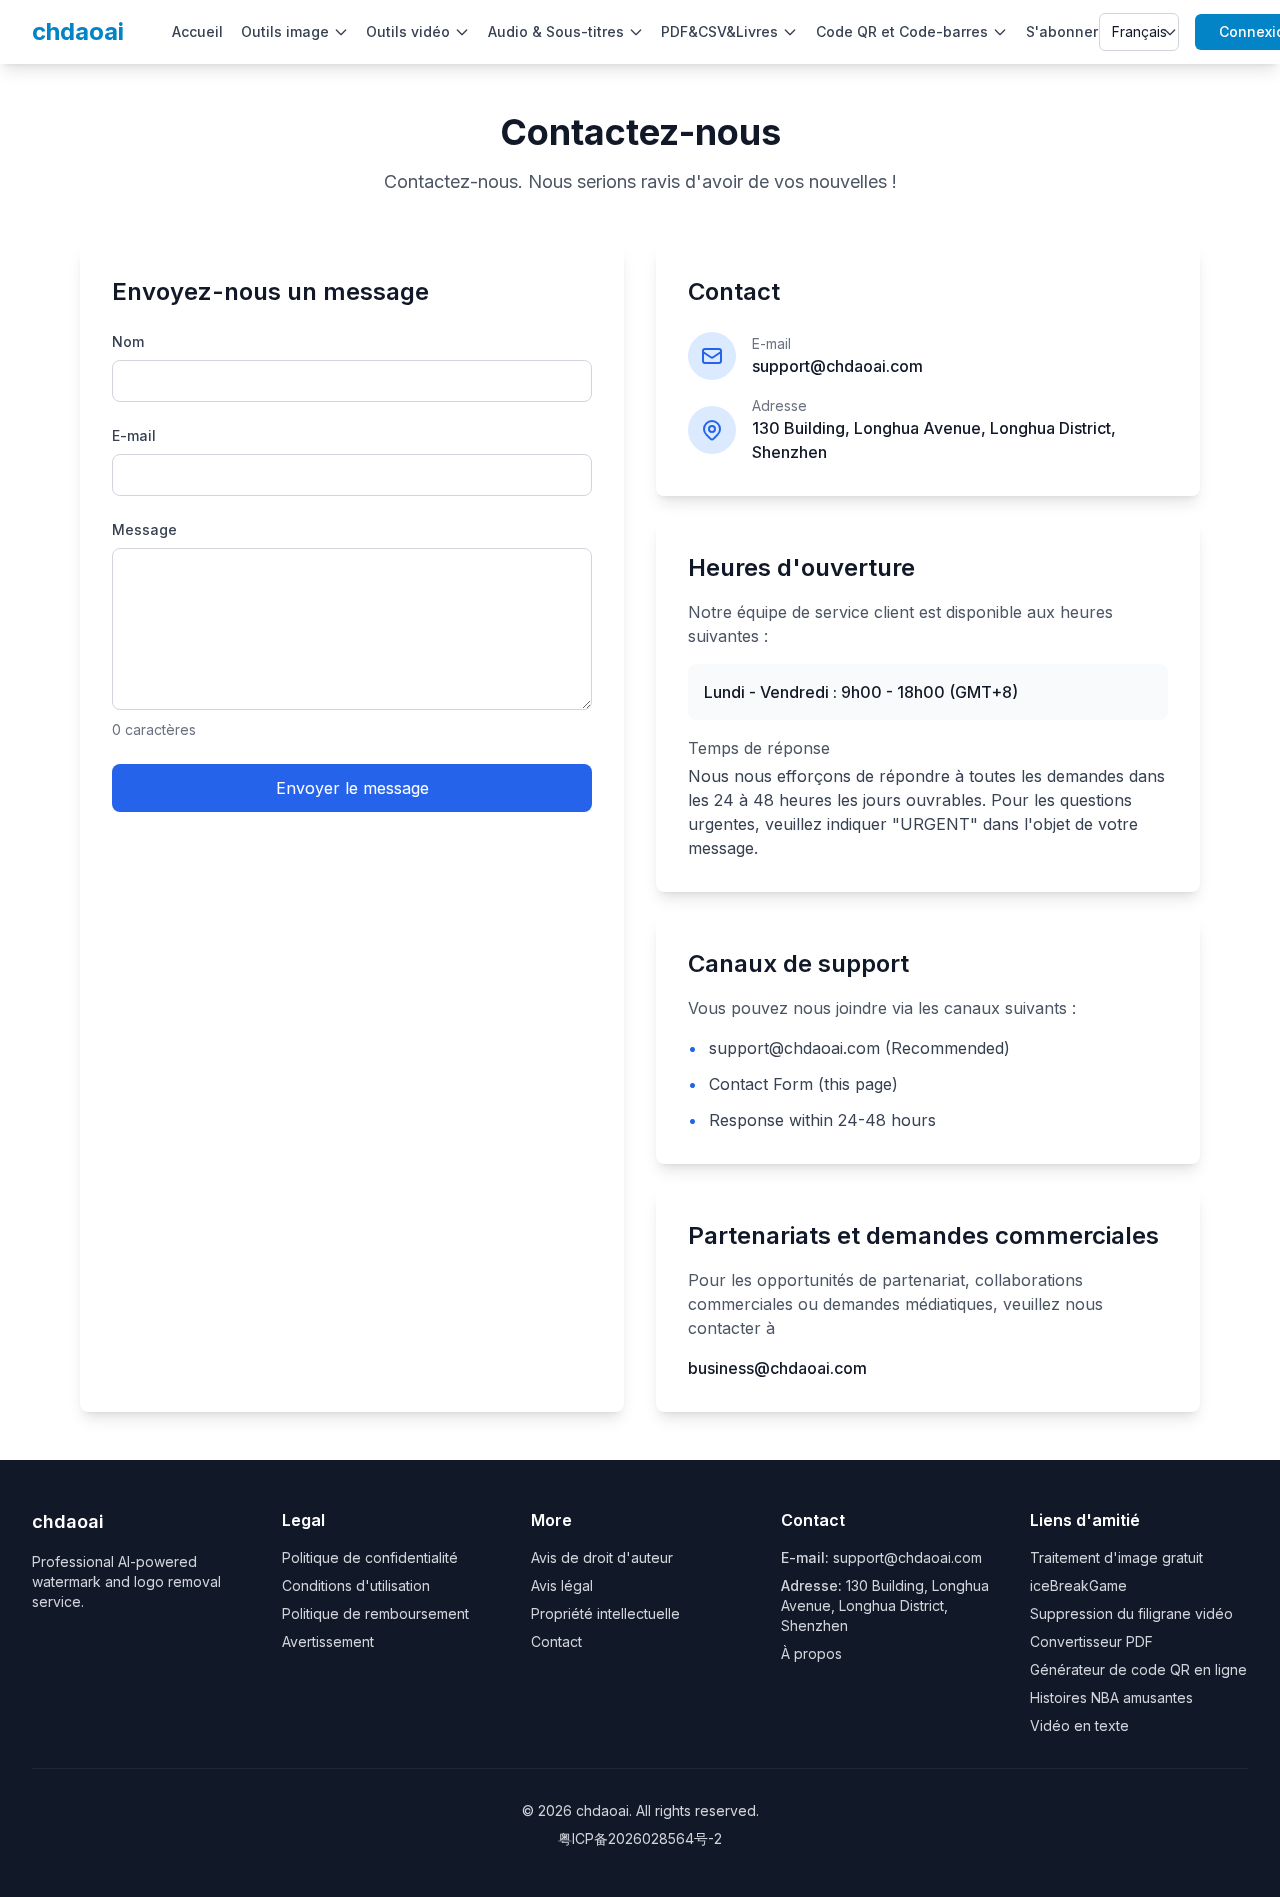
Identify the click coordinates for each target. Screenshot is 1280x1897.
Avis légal (562, 1585)
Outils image (285, 31)
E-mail (134, 435)
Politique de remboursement (375, 1613)
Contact (556, 1641)
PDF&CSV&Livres (719, 31)
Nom (128, 341)
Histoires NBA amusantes (1111, 1697)
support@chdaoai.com (907, 1557)
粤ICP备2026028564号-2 (640, 1838)
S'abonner (1062, 31)
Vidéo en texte (1079, 1725)
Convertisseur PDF (1091, 1641)
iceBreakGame (1078, 1585)
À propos (811, 1653)
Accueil (197, 31)
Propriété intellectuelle (605, 1613)
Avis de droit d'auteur (602, 1557)
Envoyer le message (352, 788)
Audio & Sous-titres (556, 31)
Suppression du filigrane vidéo (1131, 1613)
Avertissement (328, 1641)
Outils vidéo (408, 31)
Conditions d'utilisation (356, 1585)
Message (144, 529)
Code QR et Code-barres (902, 31)
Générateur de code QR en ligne (1138, 1669)
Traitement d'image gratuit (1116, 1557)
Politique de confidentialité (370, 1557)
